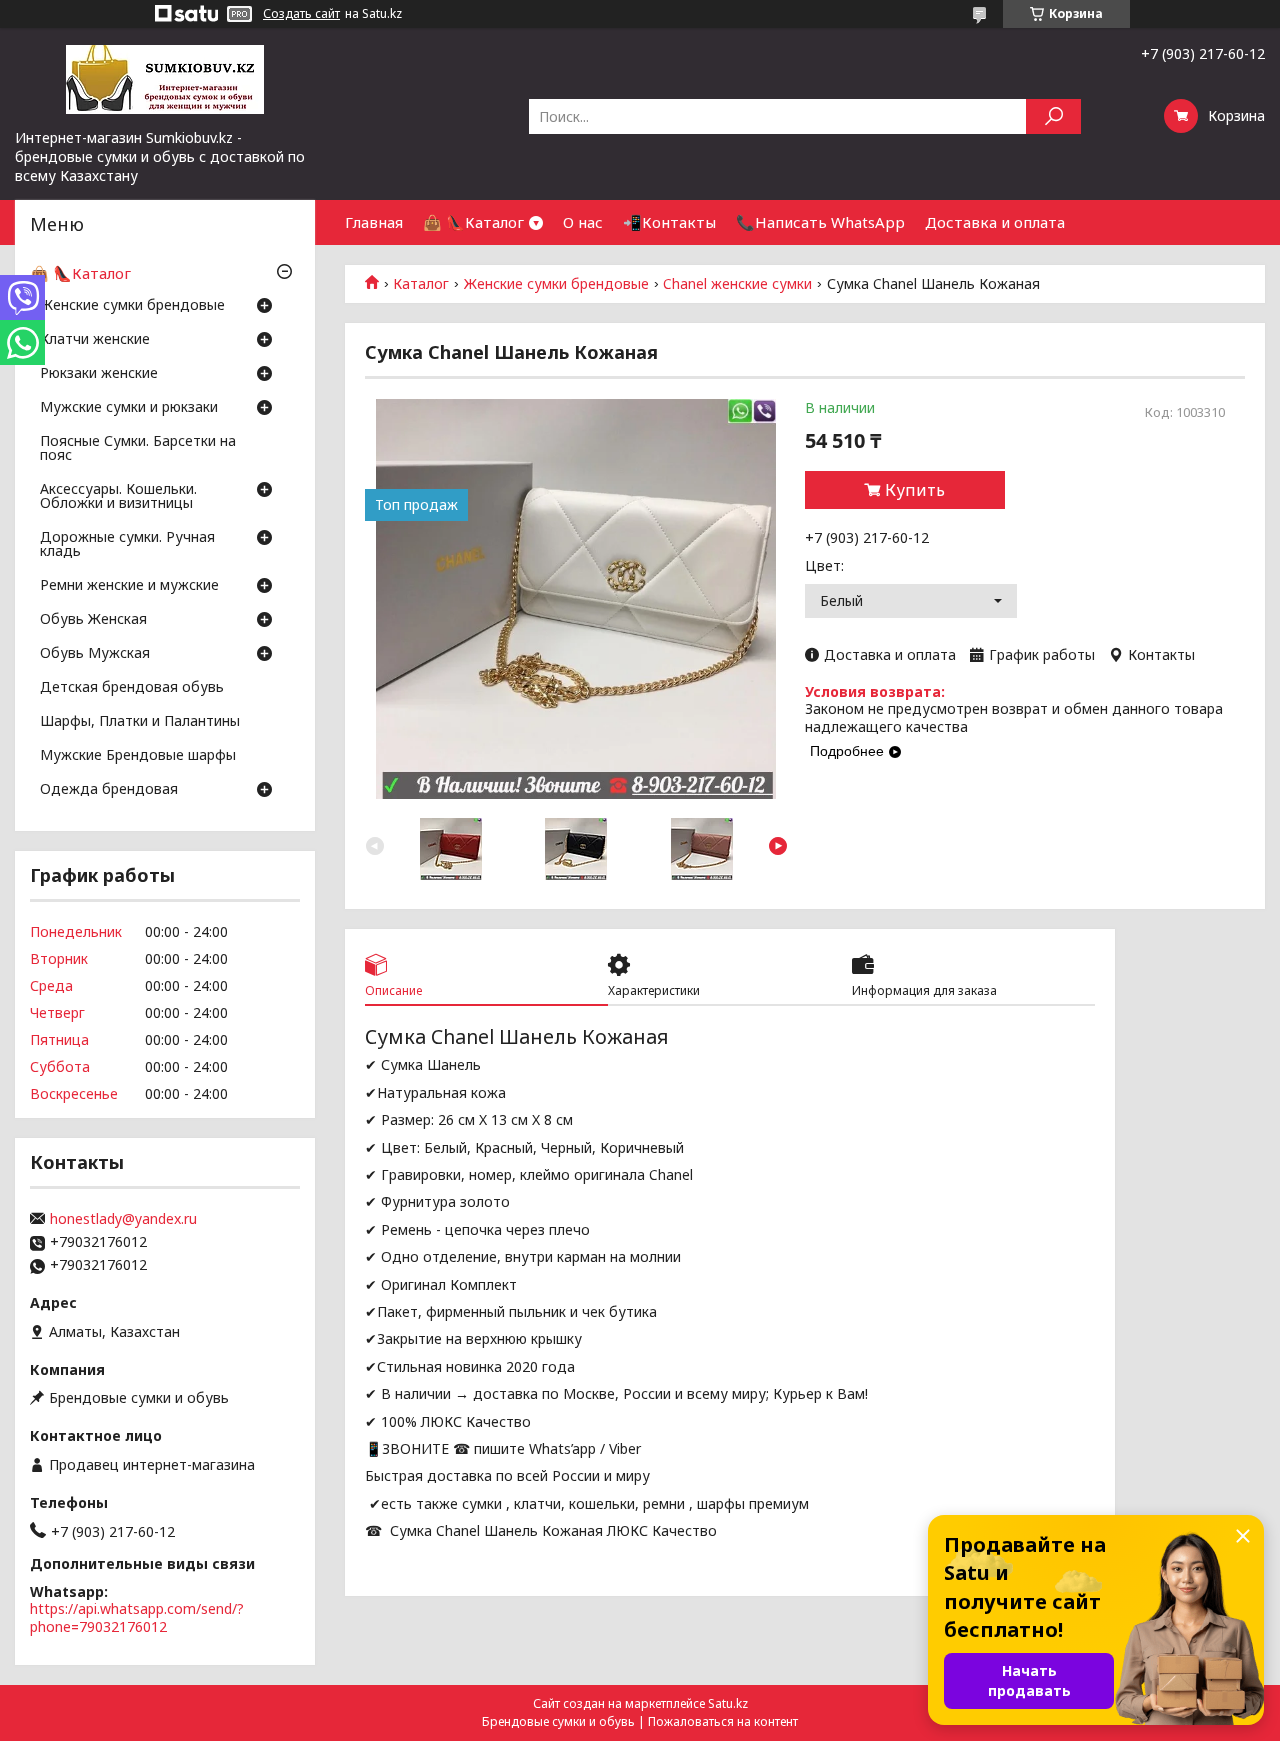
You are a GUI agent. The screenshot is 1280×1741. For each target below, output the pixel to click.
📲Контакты (669, 222)
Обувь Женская (93, 620)
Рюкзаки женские (99, 374)
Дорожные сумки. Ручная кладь (127, 545)
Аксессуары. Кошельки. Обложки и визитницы (118, 497)
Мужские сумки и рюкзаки (129, 408)
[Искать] (1053, 116)
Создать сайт (301, 14)
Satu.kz (728, 1703)
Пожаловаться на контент (723, 1721)
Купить (915, 490)
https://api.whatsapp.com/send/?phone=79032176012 (137, 1617)
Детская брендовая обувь (132, 688)
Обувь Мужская (95, 654)
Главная (374, 222)
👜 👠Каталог (473, 222)
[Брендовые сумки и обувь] (165, 78)
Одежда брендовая (109, 790)
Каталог (421, 284)
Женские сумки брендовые (556, 284)
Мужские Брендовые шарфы (138, 756)
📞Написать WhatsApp (820, 222)
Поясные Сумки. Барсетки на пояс (138, 449)
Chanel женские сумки (737, 284)
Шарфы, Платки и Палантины (140, 722)
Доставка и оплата (995, 222)
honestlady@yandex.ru (123, 1219)
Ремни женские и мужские (129, 586)
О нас (583, 222)
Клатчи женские (95, 340)
